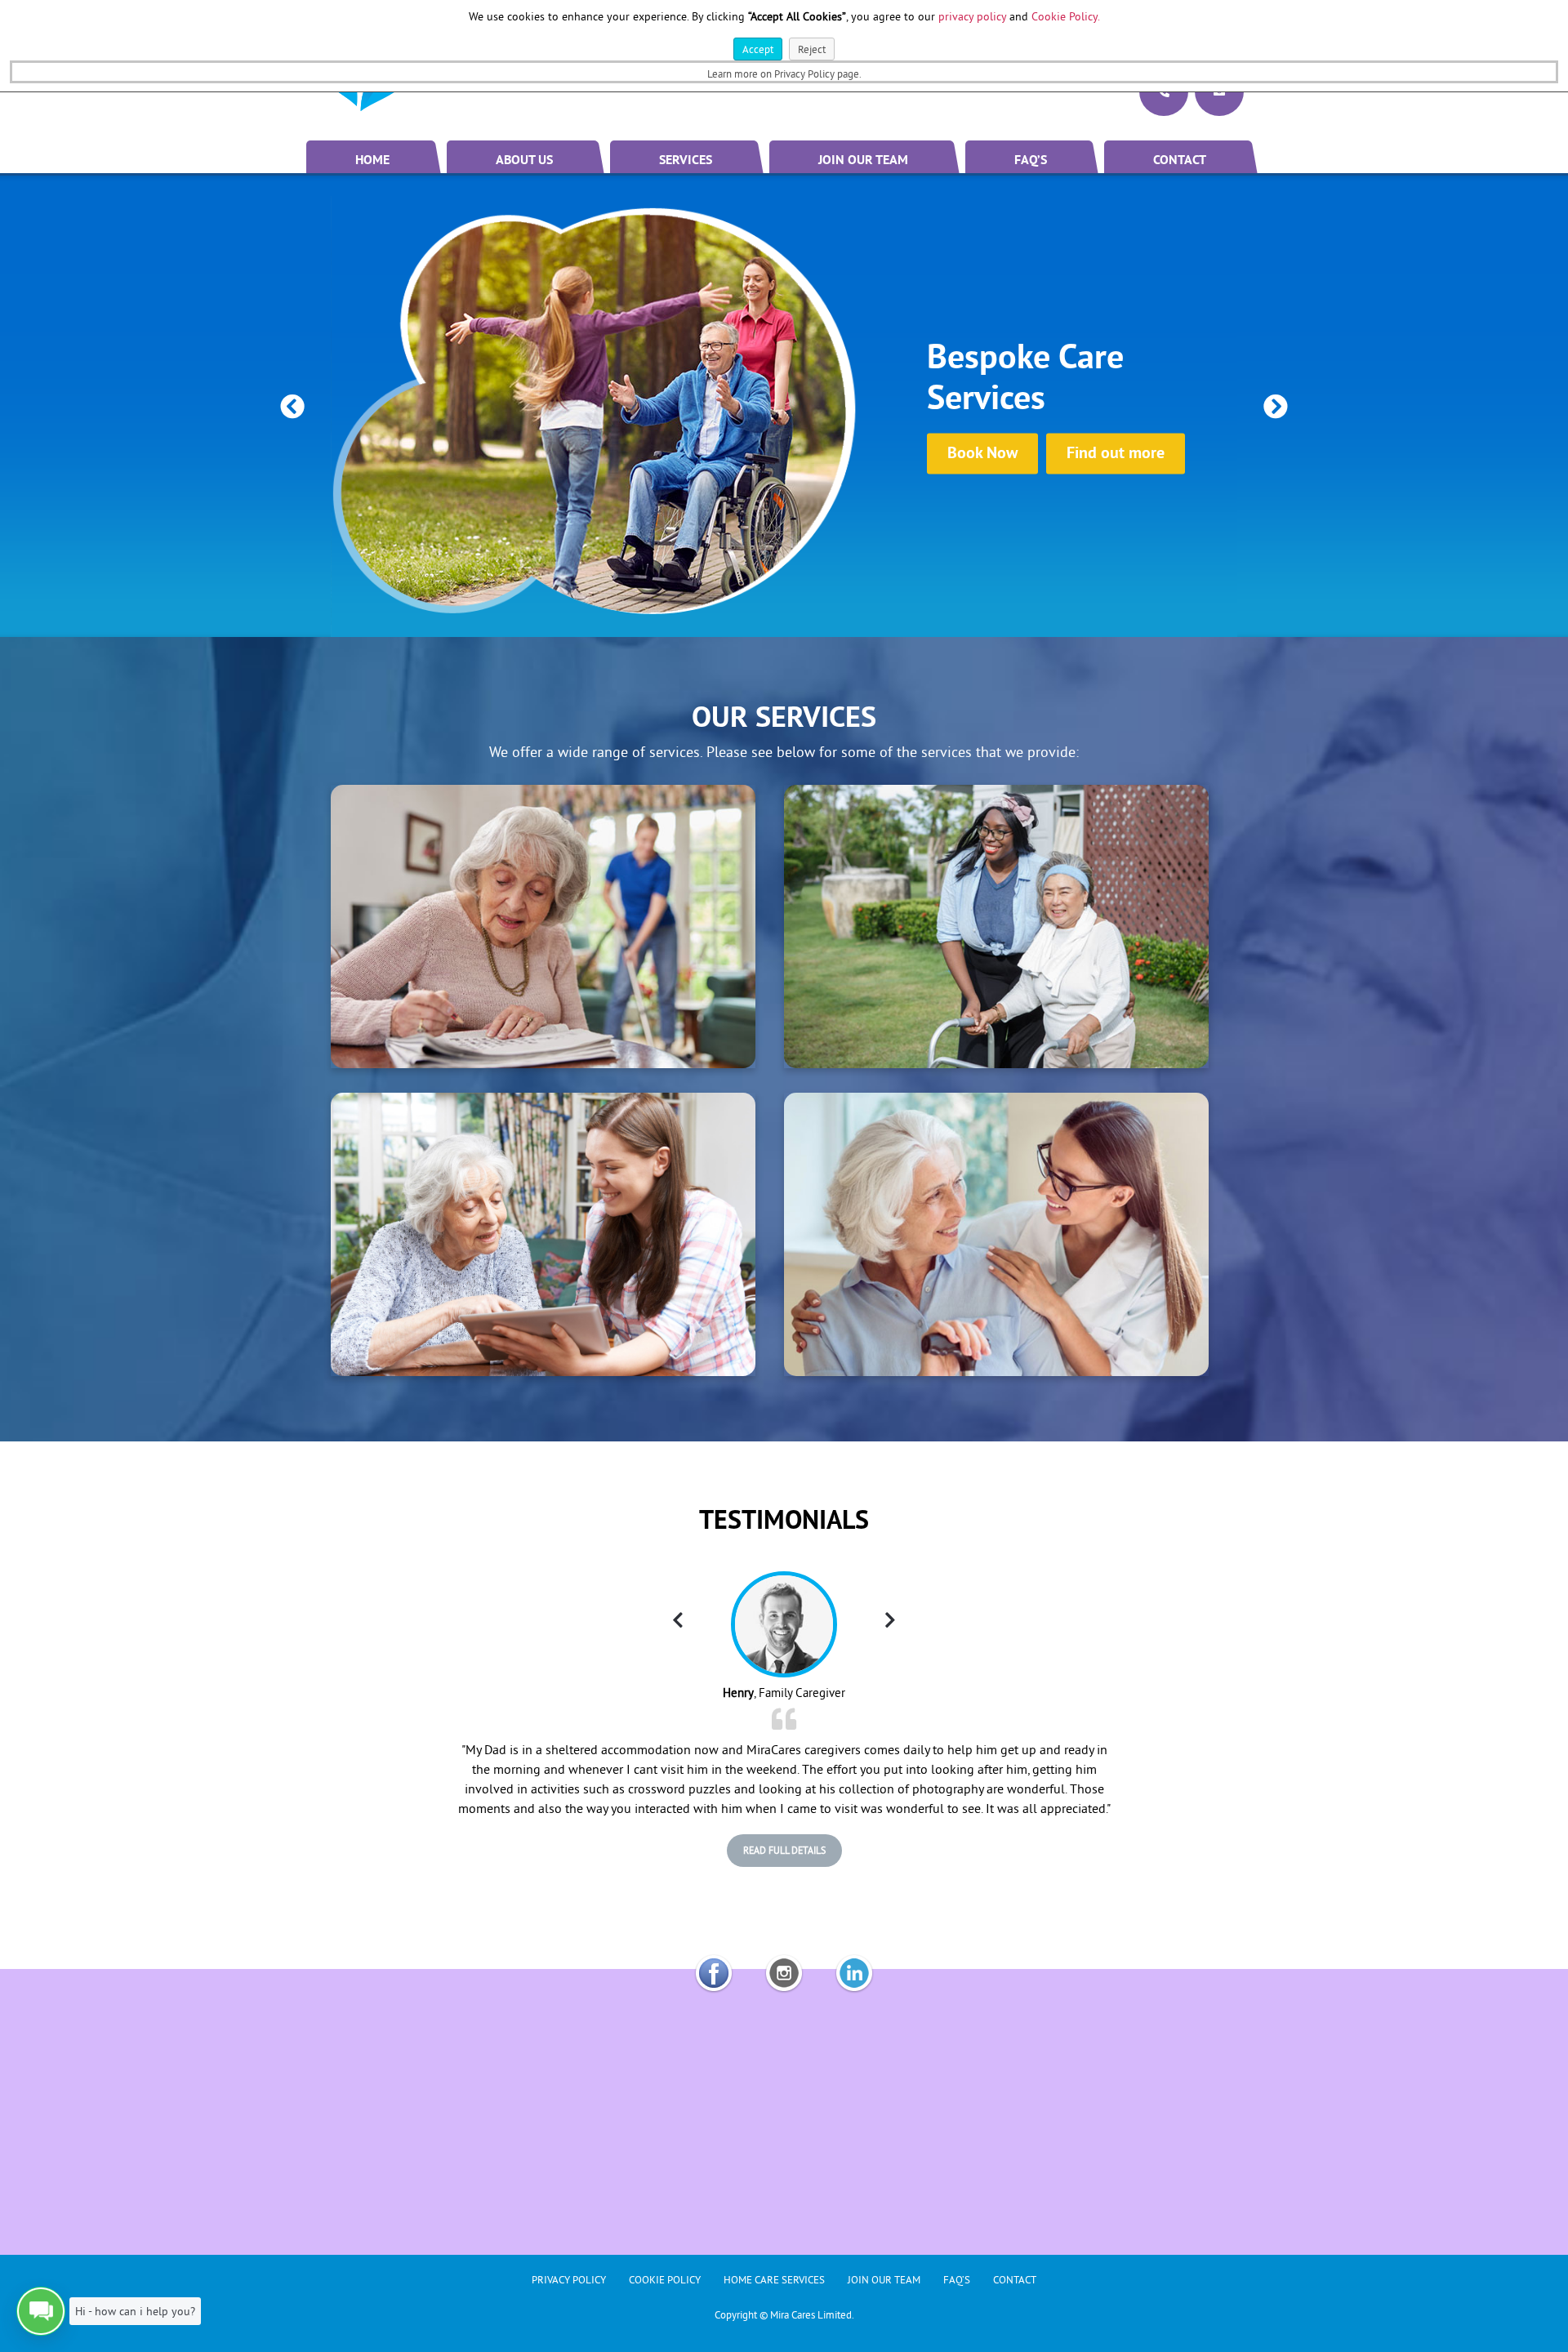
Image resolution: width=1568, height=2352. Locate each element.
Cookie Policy (665, 2279)
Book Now (982, 453)
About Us (524, 161)
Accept (758, 49)
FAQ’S (1031, 161)
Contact (1180, 161)
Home (372, 161)
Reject (812, 49)
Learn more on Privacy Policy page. (784, 73)
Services (686, 161)
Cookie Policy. (1066, 16)
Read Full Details (784, 1850)
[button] (293, 406)
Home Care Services (774, 2279)
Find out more (1116, 453)
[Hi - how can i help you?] (41, 2311)
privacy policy (972, 16)
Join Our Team (863, 161)
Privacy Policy (569, 2279)
